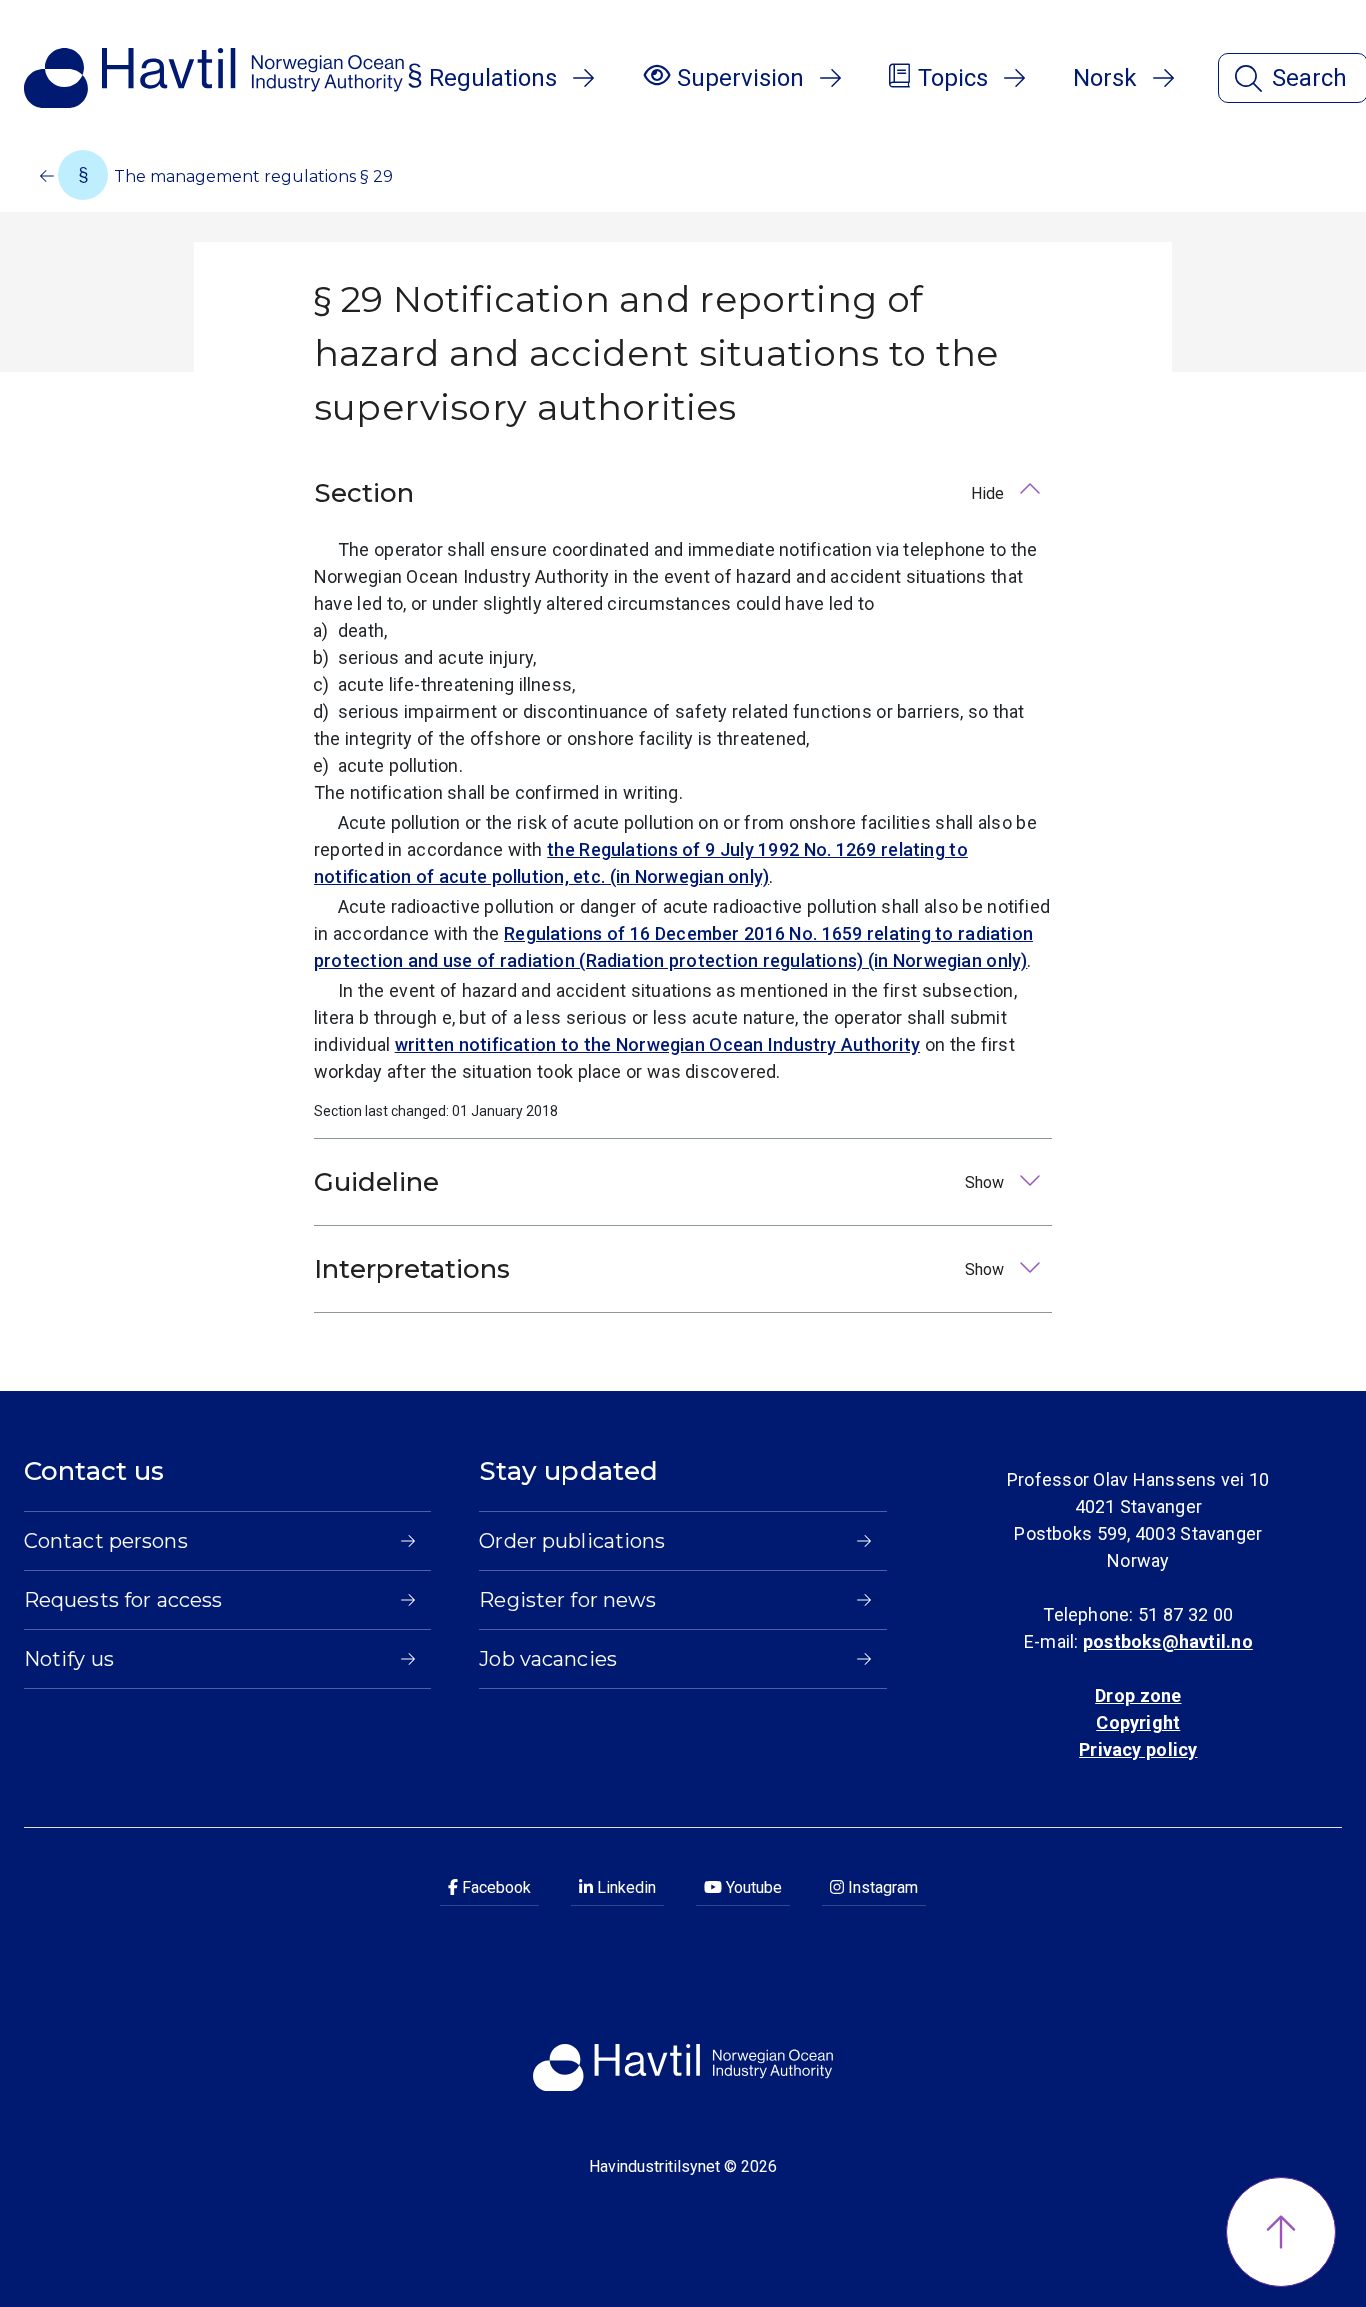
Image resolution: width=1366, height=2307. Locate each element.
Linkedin (624, 1887)
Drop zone (1138, 1695)
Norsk (1105, 78)
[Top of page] (1281, 2232)
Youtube (752, 1887)
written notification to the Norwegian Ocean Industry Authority (657, 1044)
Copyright (1138, 1722)
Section (661, 493)
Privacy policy (1138, 1749)
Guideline (661, 1182)
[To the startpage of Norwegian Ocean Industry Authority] (214, 78)
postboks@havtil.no (1168, 1641)
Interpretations (661, 1269)
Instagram (881, 1887)
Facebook (494, 1887)
